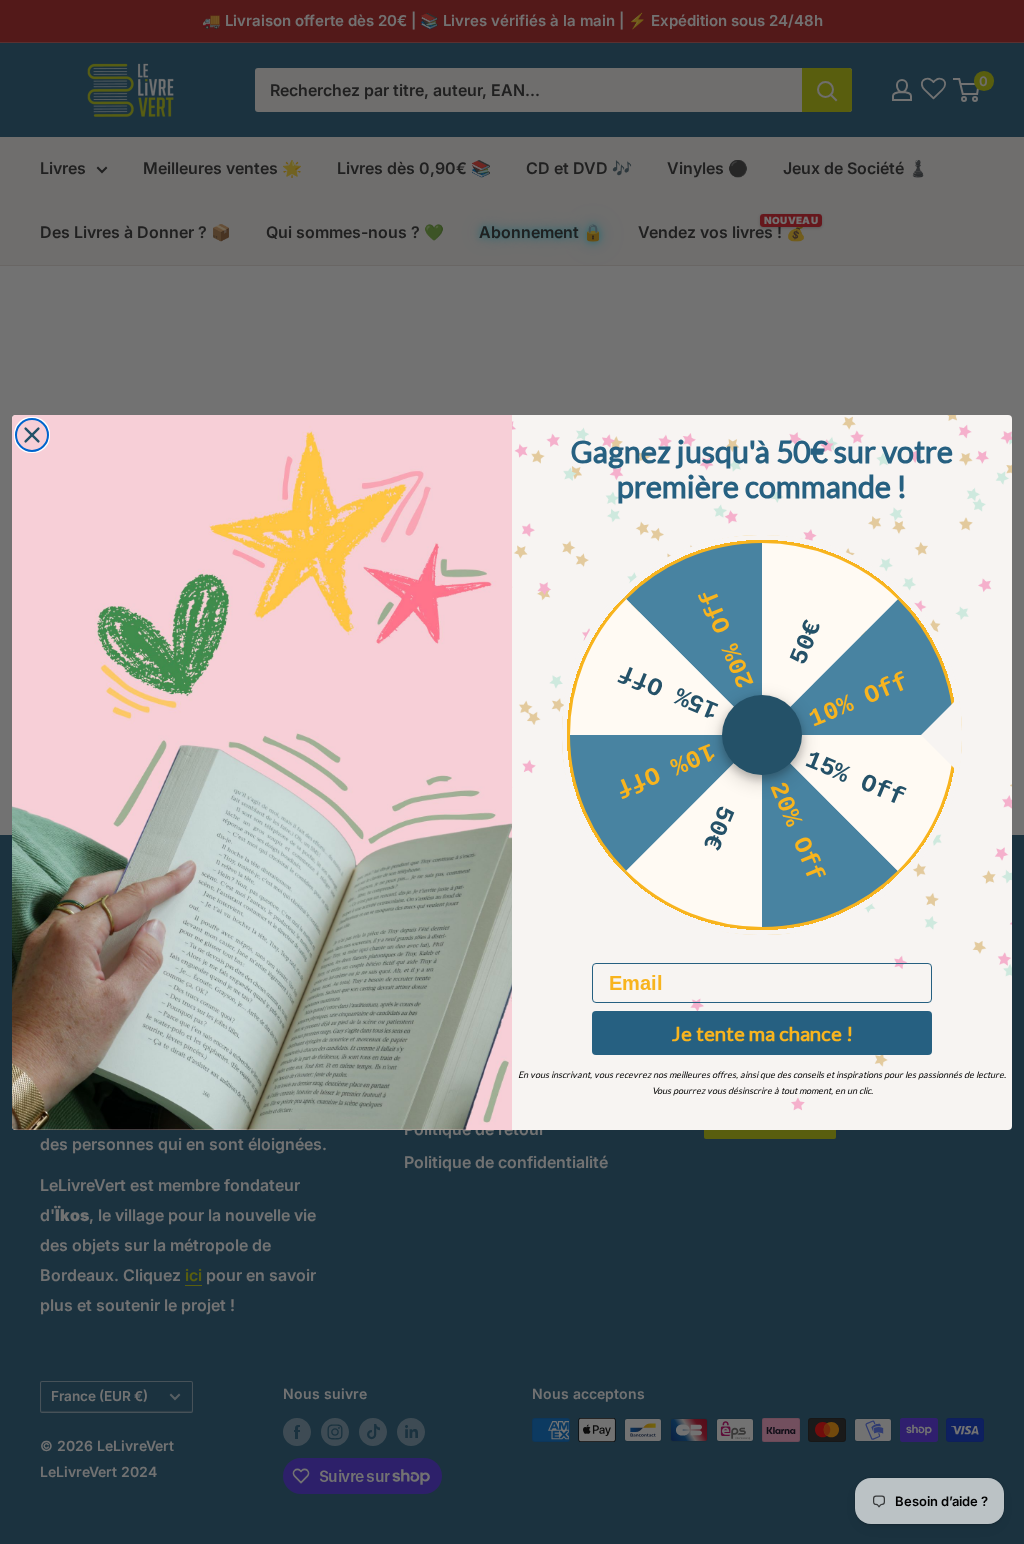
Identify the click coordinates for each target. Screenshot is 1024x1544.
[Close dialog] (32, 435)
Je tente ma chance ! (762, 1033)
